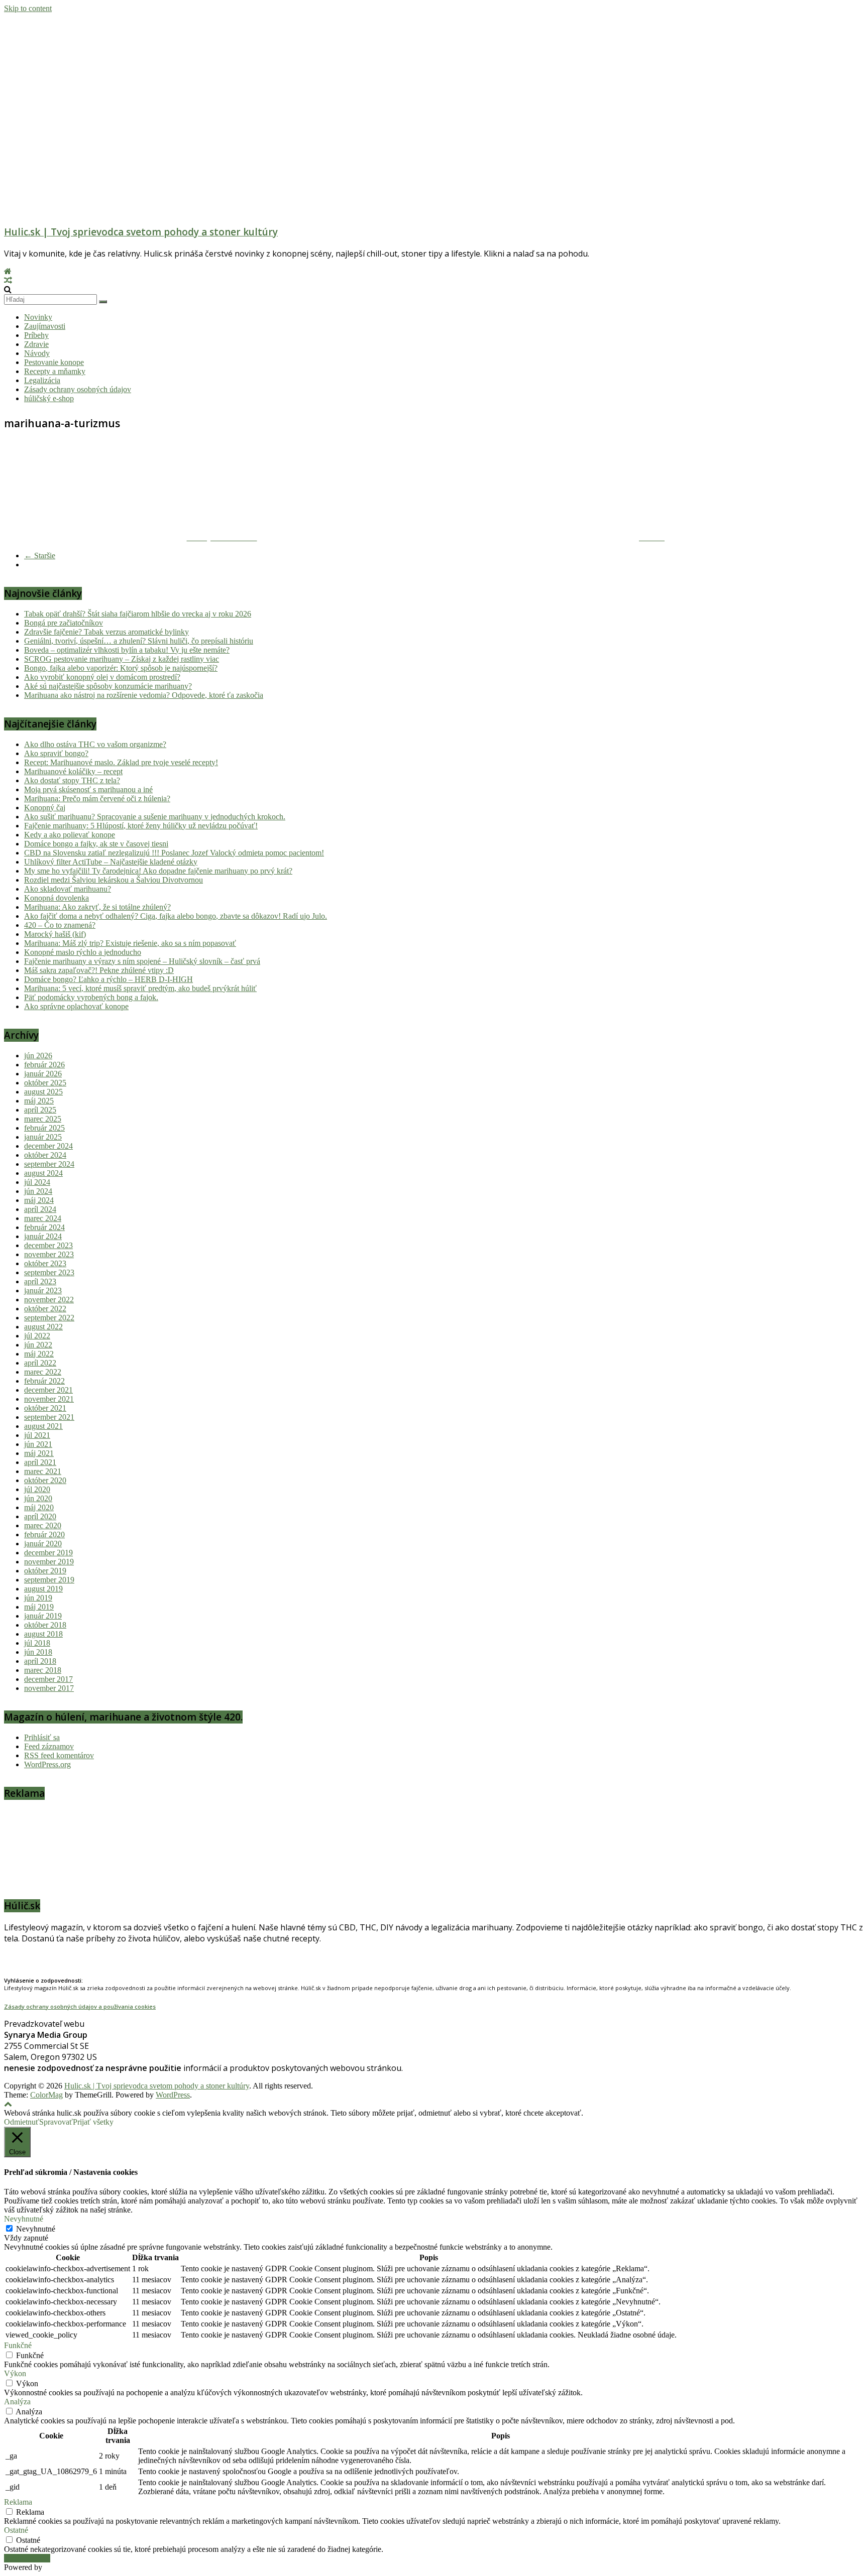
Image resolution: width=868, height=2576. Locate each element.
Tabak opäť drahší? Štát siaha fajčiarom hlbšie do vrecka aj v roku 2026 (138, 614)
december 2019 (48, 1553)
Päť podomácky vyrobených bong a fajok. (91, 997)
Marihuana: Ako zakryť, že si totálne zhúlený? (97, 907)
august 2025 (43, 1092)
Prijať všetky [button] (93, 2122)
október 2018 (45, 1625)
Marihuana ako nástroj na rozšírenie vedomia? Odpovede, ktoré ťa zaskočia (144, 695)
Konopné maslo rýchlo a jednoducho (83, 952)
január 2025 (43, 1137)
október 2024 (45, 1155)
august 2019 (43, 1589)
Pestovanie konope (54, 362)
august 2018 (43, 1634)
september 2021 (49, 1417)
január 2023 (43, 1291)
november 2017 (49, 1688)
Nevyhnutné (36, 2229)
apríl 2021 (40, 1462)
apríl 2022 (40, 1363)
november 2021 (49, 1399)
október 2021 (45, 1408)
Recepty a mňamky (55, 371)
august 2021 (43, 1426)
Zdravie (36, 344)
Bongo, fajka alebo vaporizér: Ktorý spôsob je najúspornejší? (121, 668)
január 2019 (43, 1616)
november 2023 (49, 1254)
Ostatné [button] (16, 2530)
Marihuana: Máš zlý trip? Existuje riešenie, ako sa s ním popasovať (130, 943)
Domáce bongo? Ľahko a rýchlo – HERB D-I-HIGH (108, 979)
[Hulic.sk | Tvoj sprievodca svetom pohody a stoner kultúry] (8, 271)
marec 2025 (43, 1119)
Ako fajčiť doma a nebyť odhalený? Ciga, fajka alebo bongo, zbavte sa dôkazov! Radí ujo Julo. (176, 916)
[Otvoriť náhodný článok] (8, 280)
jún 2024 (38, 1191)
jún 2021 (38, 1444)
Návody (37, 353)
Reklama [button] (18, 2502)
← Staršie (40, 556)
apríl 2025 (40, 1110)
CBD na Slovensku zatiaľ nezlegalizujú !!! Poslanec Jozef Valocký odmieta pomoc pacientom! (174, 853)
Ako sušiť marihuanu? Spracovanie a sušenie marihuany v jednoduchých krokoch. (155, 817)
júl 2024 (37, 1182)
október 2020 (45, 1480)
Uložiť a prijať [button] (27, 2558)
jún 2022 (38, 1345)
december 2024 (48, 1146)
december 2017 (48, 1679)
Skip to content (28, 8)
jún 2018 (38, 1652)
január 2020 (43, 1544)
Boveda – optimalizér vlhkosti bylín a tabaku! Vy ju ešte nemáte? (127, 650)
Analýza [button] (17, 2402)
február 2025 (44, 1128)
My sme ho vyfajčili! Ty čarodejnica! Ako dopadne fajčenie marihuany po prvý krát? (158, 871)
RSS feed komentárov (59, 1755)
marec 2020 (43, 1525)
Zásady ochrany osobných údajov (78, 389)
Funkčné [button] (18, 2345)
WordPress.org (47, 1764)
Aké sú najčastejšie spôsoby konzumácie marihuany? (108, 686)
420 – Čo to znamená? (60, 925)
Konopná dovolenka (57, 898)
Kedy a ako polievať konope (70, 835)
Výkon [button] (15, 2373)
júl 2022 (37, 1336)
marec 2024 (43, 1218)
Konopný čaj (45, 808)
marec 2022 (43, 1372)
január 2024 (43, 1236)
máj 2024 (39, 1200)
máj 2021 (39, 1453)
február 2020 (44, 1535)
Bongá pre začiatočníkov (64, 623)
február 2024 (44, 1227)
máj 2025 (39, 1101)
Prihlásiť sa (42, 1737)
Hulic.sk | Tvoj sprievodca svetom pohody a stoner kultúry (141, 232)
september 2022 (49, 1318)
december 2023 (48, 1245)
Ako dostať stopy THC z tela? (72, 780)
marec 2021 (43, 1471)
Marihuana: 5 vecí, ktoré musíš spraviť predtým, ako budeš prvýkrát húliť (140, 988)
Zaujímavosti (45, 326)
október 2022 (45, 1309)
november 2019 (49, 1562)
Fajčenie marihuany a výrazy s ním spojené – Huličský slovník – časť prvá (142, 961)
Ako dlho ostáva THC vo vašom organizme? (95, 744)
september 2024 (49, 1164)
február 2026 (44, 1065)
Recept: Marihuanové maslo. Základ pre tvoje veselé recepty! (121, 762)
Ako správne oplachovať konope (76, 1006)
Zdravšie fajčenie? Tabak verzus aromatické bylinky (106, 632)
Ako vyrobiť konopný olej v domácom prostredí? (102, 677)
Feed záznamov (49, 1746)
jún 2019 (38, 1598)
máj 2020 (39, 1507)
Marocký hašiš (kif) (55, 934)
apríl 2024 (40, 1209)
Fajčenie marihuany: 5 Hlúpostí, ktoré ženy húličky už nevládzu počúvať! (141, 826)
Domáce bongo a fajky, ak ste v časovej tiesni (96, 844)
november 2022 (49, 1300)
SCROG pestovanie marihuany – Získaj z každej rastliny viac (122, 659)
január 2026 (43, 1074)
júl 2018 (37, 1643)
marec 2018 (43, 1670)
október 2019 (45, 1571)
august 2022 (43, 1327)
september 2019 (49, 1580)
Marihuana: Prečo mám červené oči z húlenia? (97, 799)
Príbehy (36, 335)
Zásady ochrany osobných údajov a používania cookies (80, 2006)
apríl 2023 (40, 1281)
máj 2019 (39, 1607)
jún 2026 (38, 1056)
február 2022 (44, 1381)
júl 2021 (37, 1435)
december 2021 (48, 1390)
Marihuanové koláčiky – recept (73, 771)
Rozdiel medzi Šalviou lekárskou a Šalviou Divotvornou (114, 880)
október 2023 (45, 1263)
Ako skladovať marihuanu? (68, 889)
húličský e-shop (49, 398)
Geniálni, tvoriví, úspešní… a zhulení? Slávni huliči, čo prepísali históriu (139, 641)
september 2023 (49, 1272)
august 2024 (43, 1173)
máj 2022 (39, 1354)
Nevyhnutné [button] (24, 2219)
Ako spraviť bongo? (56, 753)
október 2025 (45, 1083)
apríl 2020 (40, 1516)
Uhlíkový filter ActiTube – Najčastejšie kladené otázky (111, 862)
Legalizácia (42, 380)
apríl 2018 (40, 1661)
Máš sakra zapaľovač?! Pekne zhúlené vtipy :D (99, 970)
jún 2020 (38, 1498)
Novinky (38, 317)
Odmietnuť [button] (22, 2122)
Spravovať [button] (56, 2122)
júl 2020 (37, 1489)
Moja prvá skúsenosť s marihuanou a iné (88, 789)
